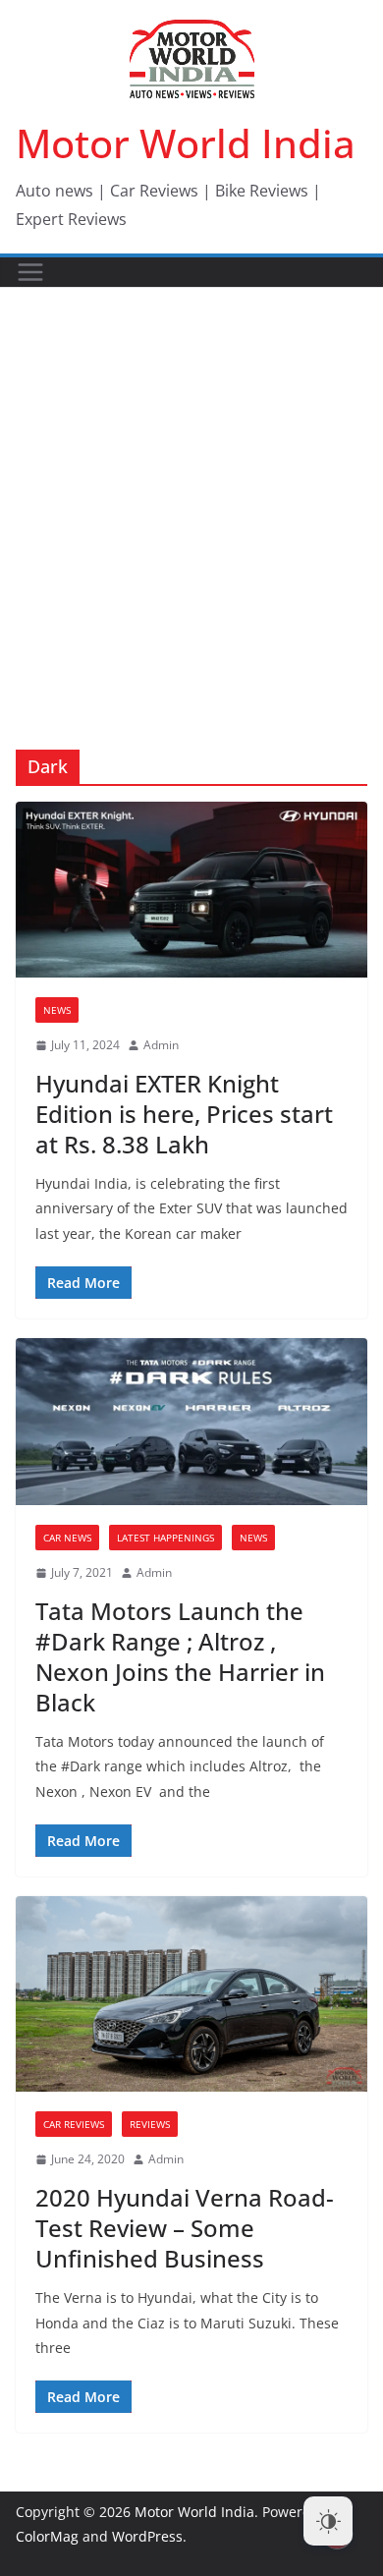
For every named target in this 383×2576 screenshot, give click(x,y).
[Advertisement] (191, 489)
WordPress (147, 2536)
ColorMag (47, 2536)
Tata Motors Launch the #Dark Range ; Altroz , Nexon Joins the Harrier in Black (180, 1657)
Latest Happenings (165, 1538)
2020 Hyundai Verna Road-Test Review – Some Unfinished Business (185, 2228)
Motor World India (186, 143)
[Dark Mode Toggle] (328, 2521)
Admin (161, 1045)
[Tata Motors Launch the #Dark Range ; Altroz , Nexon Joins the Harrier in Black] (191, 1422)
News (57, 1010)
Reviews (150, 2124)
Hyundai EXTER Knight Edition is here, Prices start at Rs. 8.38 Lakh (184, 1114)
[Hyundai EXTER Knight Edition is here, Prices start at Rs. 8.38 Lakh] (191, 890)
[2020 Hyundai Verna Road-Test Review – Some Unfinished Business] (191, 1994)
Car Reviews (74, 2124)
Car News (67, 1538)
